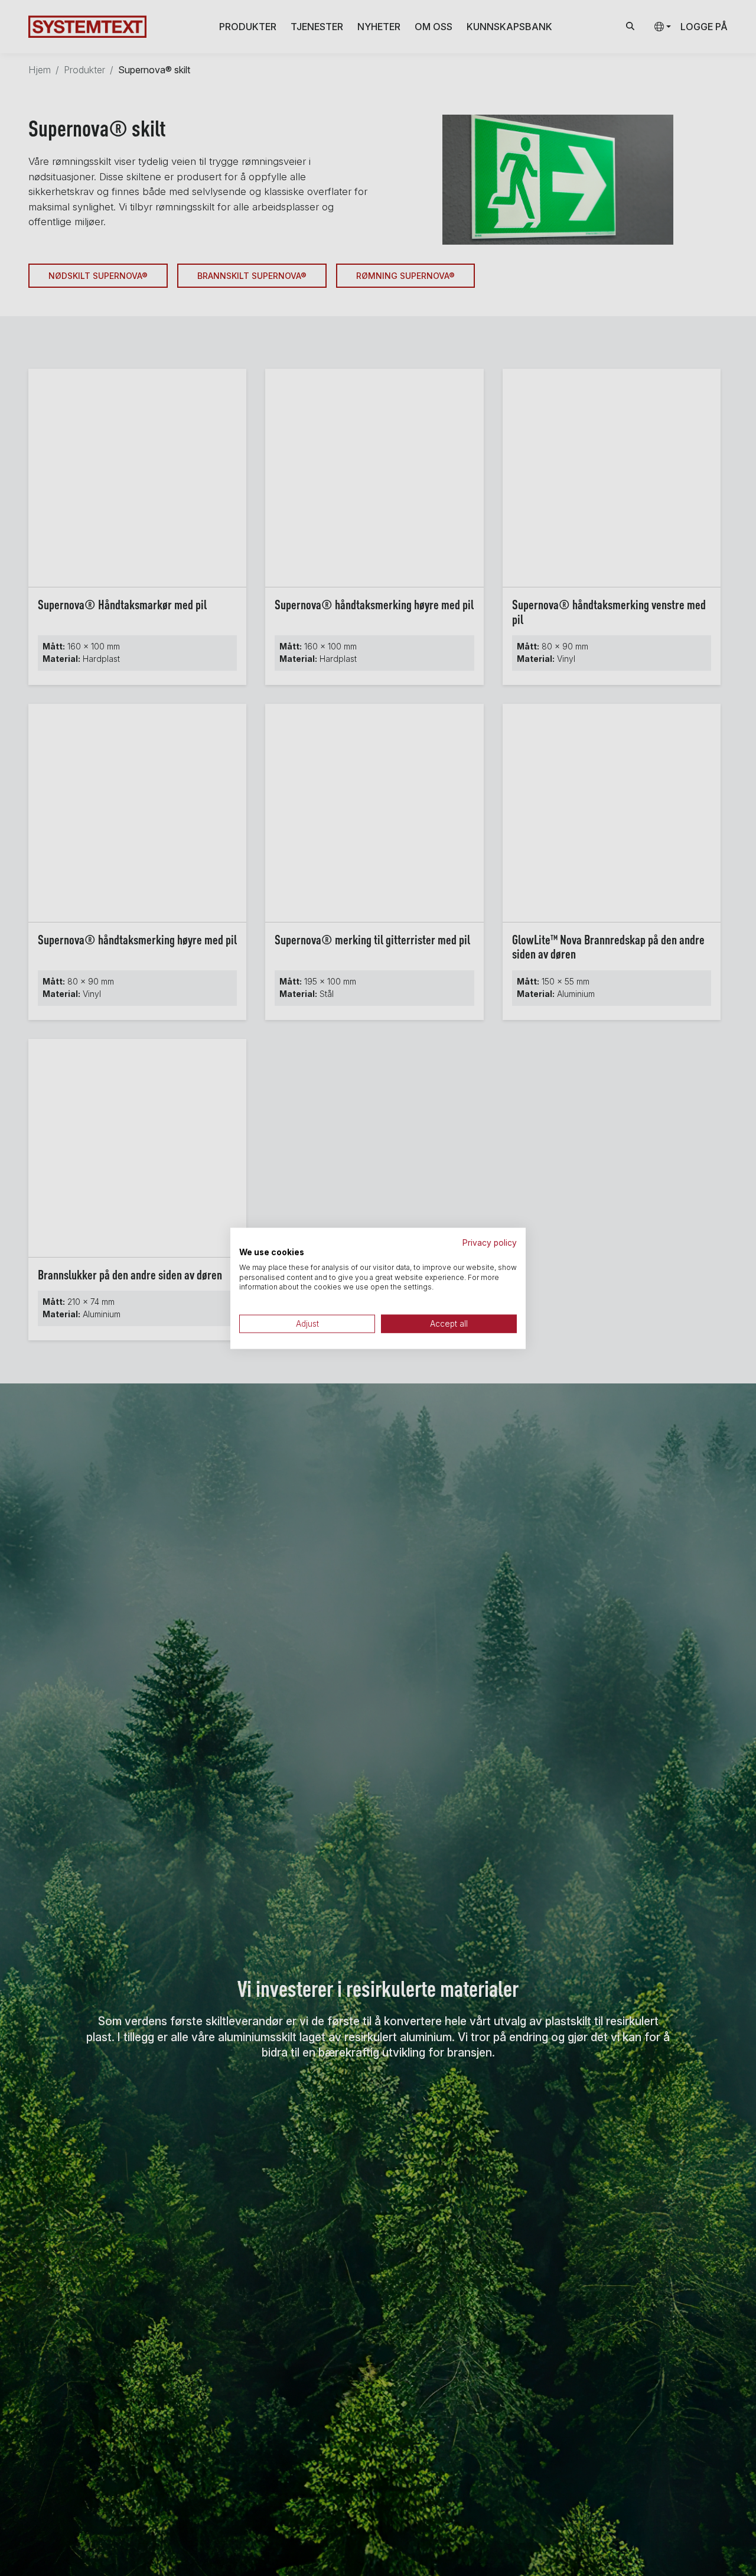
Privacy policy (490, 1242)
